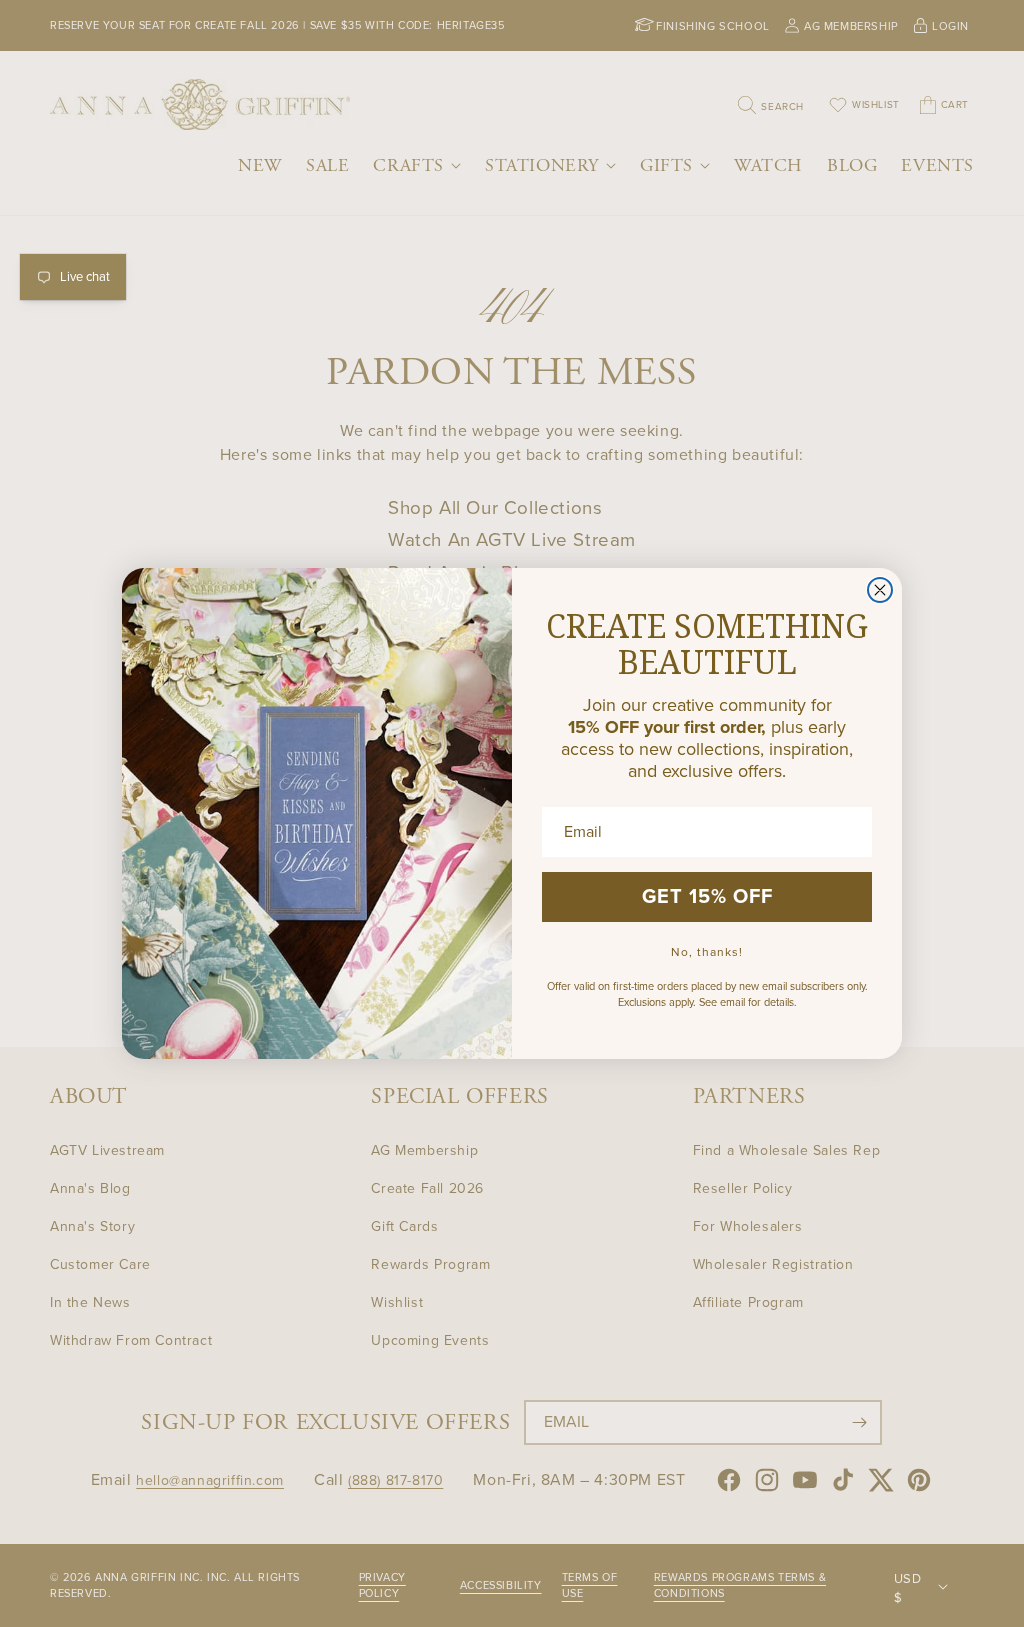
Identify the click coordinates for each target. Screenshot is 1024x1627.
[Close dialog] (880, 590)
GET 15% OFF (707, 897)
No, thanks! (707, 952)
